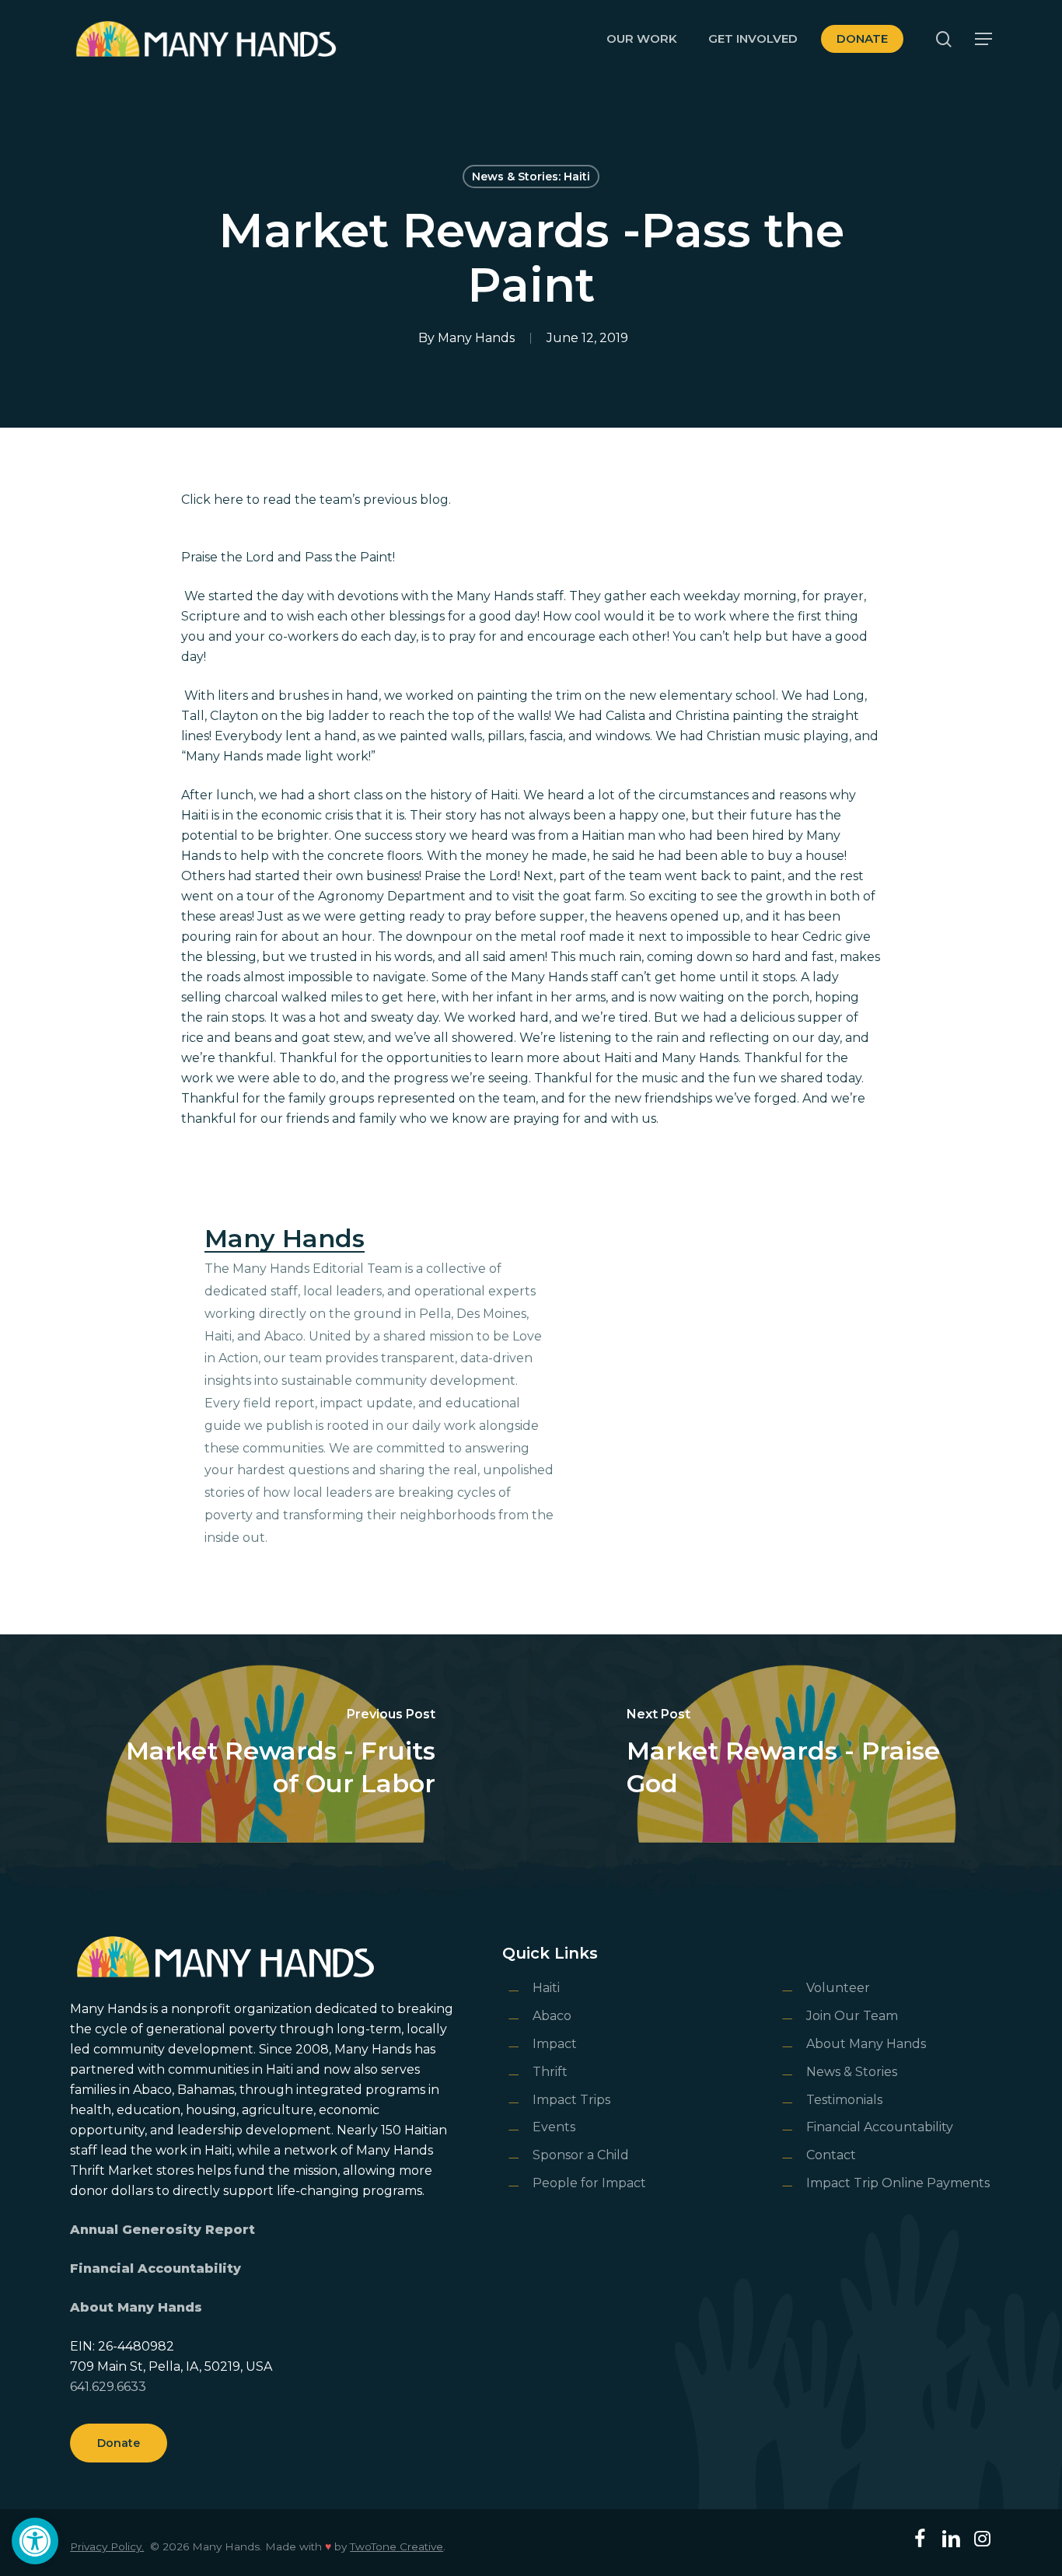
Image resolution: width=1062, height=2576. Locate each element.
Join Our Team (852, 2016)
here (229, 500)
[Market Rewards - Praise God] (796, 1754)
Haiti (546, 1988)
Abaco (552, 2016)
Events (554, 2127)
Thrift (550, 2072)
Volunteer (838, 1988)
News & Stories (852, 2072)
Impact (555, 2044)
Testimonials (844, 2100)
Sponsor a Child (581, 2155)
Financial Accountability (155, 2268)
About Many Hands (136, 2307)
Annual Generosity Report (162, 2230)
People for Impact (589, 2183)
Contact (831, 2155)
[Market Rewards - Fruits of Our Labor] (265, 1754)
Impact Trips (571, 2100)
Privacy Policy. (107, 2546)
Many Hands (476, 338)
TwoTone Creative (397, 2546)
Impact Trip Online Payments (898, 2183)
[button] (35, 2541)
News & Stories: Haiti (531, 177)
